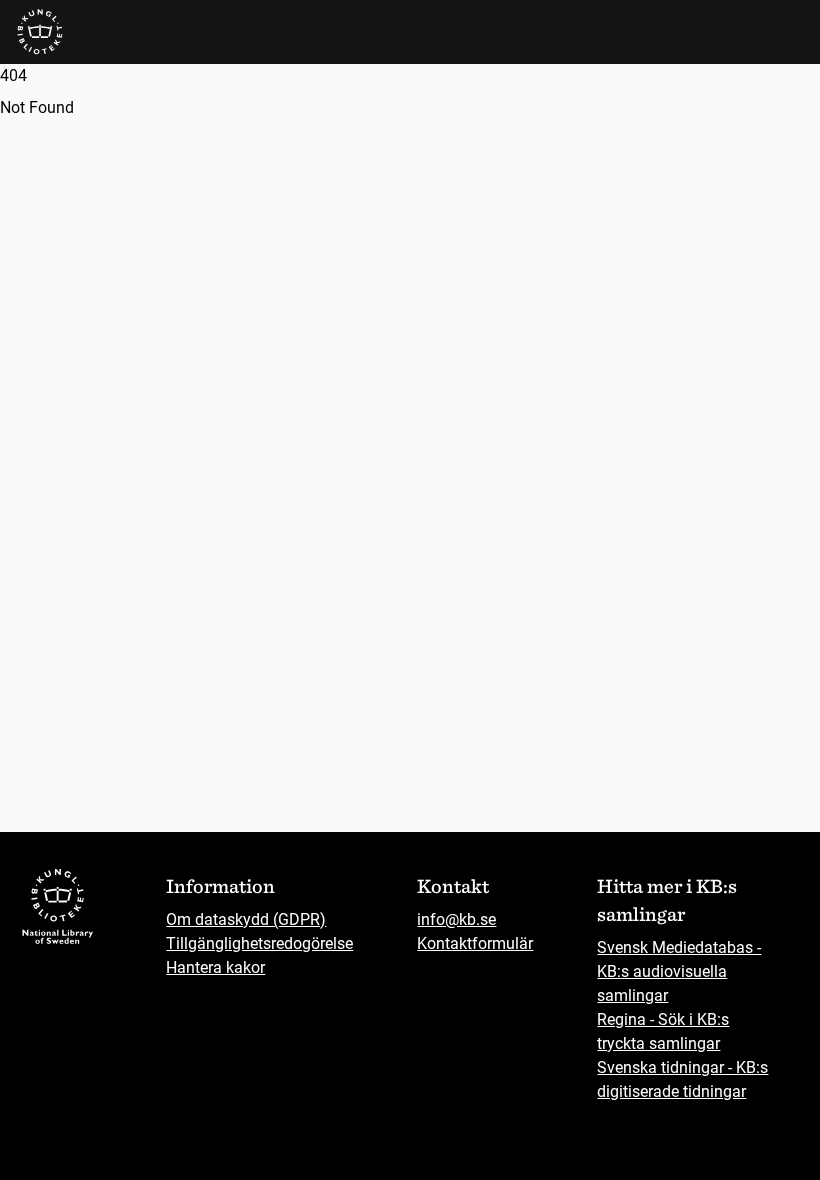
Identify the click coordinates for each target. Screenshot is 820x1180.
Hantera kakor (215, 967)
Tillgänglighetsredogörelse (259, 943)
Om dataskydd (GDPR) (246, 919)
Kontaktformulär (475, 943)
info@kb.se (456, 919)
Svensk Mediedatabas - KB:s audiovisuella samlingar (679, 971)
